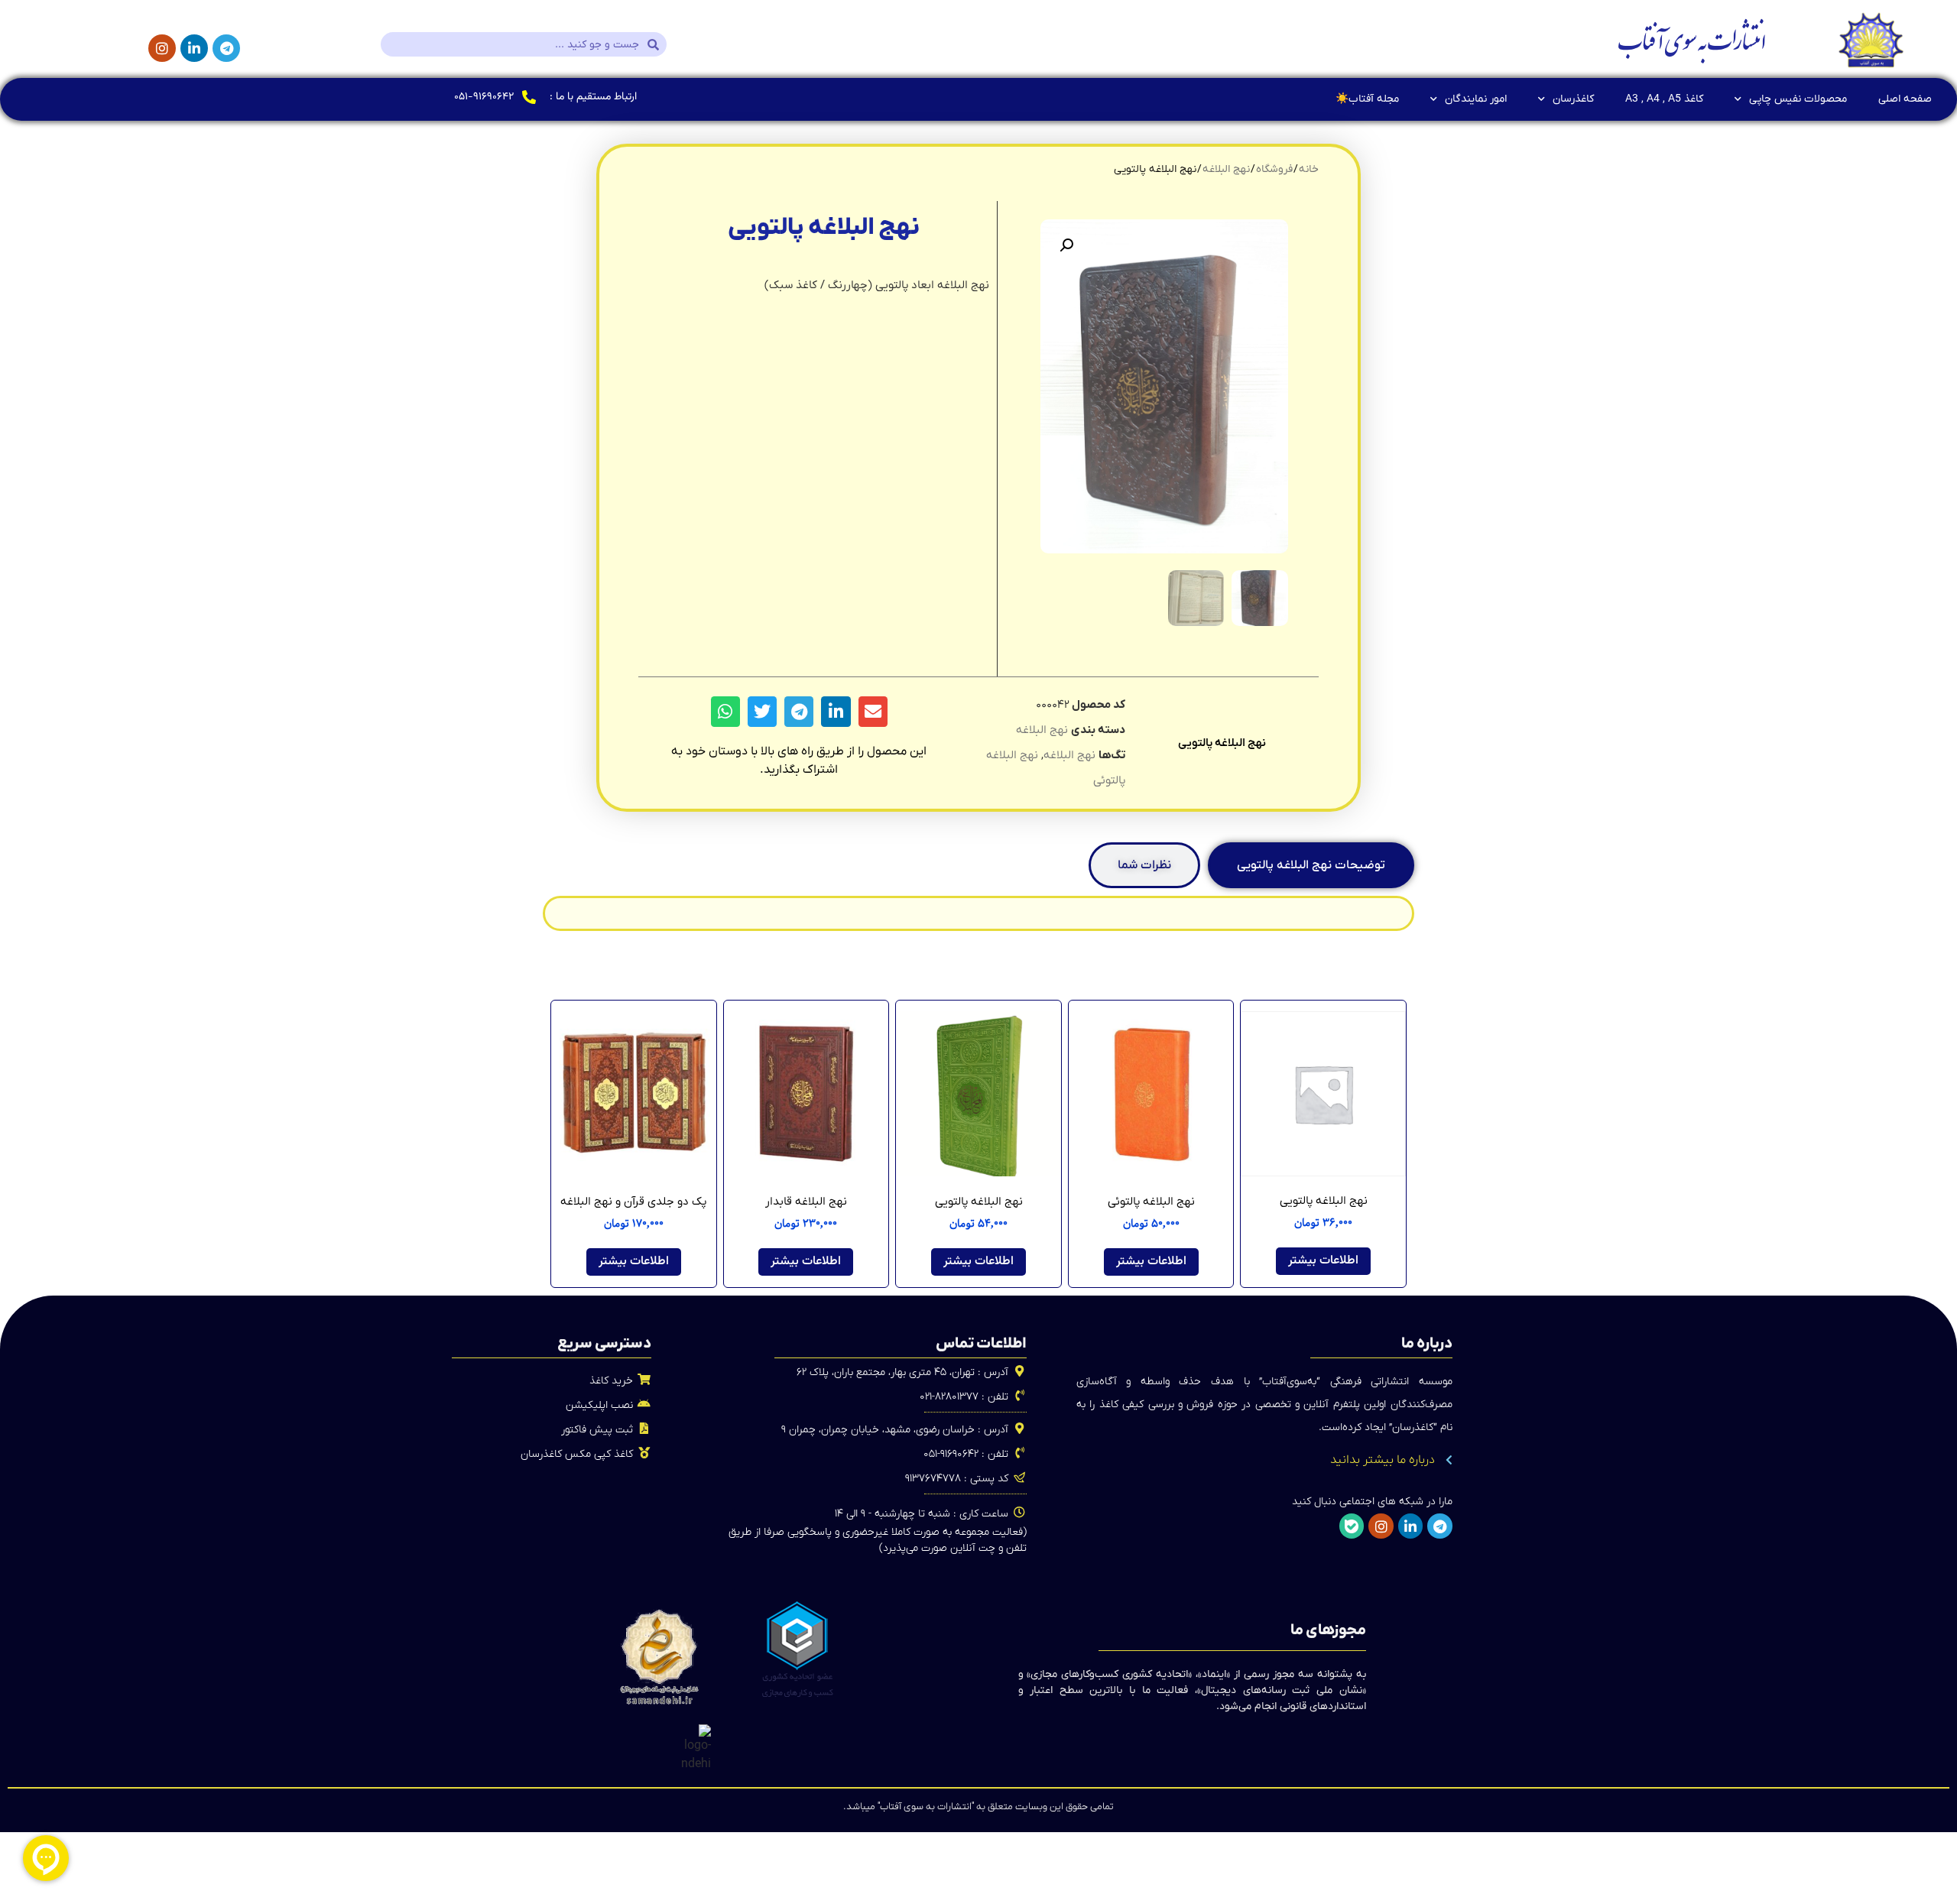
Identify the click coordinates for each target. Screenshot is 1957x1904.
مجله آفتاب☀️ (1367, 99)
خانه (1309, 169)
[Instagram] (162, 48)
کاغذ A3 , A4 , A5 (1664, 99)
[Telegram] (226, 48)
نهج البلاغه (1226, 169)
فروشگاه (1274, 169)
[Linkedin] (194, 48)
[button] (1066, 245)
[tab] (1311, 865)
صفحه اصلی (1905, 99)
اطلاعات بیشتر (1323, 1261)
